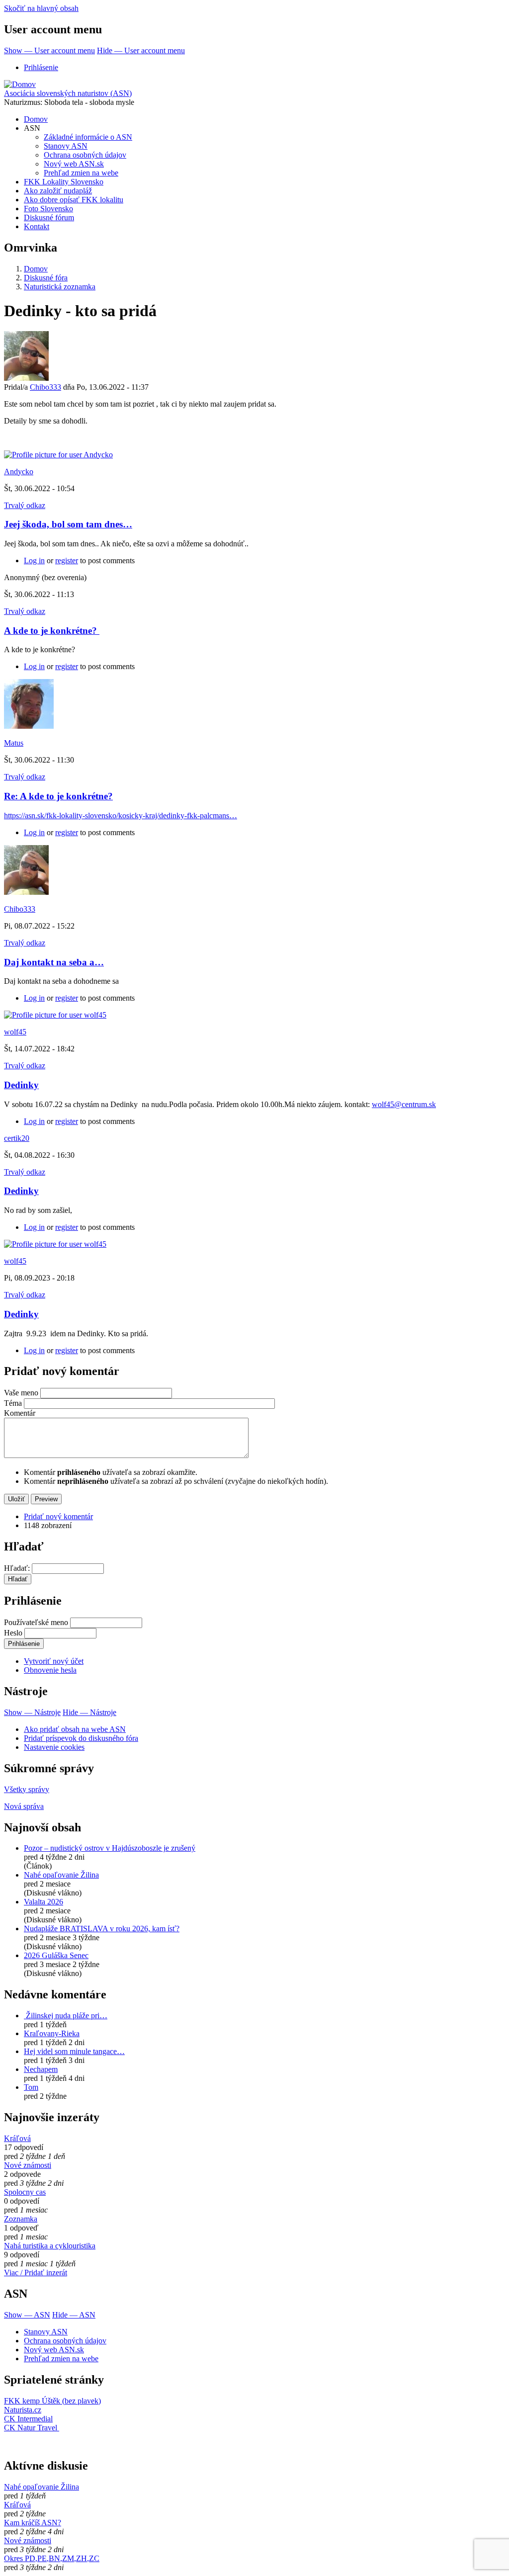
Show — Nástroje (32, 1712)
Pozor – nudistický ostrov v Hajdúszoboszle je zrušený (110, 1848)
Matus (14, 743)
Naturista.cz (23, 2410)
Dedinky (21, 1085)
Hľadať (16, 1568)
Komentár (20, 1413)
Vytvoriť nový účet (54, 1661)
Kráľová (17, 2138)
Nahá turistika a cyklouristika (50, 2246)
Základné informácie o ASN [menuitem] (88, 137)
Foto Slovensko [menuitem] (48, 209)
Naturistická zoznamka (60, 287)
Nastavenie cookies (54, 1747)
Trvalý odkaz (25, 505)
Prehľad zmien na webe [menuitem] (81, 173)
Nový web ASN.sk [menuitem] (74, 164)
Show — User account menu (49, 50)
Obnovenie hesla (50, 1670)
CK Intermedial (28, 2419)
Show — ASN (27, 2315)
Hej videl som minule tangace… (74, 2051)
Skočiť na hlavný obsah (41, 8)
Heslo (13, 1633)
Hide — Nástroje (89, 1712)
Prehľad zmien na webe (61, 2359)
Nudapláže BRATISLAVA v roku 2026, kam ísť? (102, 1929)
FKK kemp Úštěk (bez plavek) (52, 2401)
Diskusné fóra (46, 278)
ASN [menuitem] (32, 128)
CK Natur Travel (32, 2428)
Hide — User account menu (141, 50)
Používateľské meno (36, 1622)
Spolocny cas (25, 2192)
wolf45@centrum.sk (404, 1104)
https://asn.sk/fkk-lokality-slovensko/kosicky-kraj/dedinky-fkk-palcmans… (121, 816)
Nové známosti (28, 2165)
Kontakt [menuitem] (37, 226)
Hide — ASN (74, 2315)
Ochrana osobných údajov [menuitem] (85, 155)
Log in (34, 560)
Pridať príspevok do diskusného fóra (81, 1738)
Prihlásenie (41, 67)
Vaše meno (21, 1393)
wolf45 (15, 1032)
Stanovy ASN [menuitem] (66, 146)
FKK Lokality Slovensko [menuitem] (64, 182)
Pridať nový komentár (58, 1516)
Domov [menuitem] (36, 119)
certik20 (17, 1138)
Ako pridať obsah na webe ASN (75, 1729)
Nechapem (41, 2069)
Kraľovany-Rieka (52, 2033)
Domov (36, 269)
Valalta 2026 (43, 1902)
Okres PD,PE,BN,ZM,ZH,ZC (52, 2558)
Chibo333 (45, 387)
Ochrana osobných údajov (65, 2341)
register (67, 560)
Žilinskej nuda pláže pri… (66, 2016)
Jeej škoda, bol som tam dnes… (68, 524)
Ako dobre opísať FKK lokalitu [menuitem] (74, 200)
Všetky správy (27, 1789)
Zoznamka (21, 2219)
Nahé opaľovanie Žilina (61, 1875)
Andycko (19, 472)
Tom (31, 2087)
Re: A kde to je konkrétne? (58, 796)
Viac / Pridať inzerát (36, 2273)
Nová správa (24, 1806)
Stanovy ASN (46, 2332)
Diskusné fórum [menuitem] (49, 217)
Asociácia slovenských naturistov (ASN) (68, 93)
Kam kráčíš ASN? (33, 2523)
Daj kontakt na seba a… (54, 962)
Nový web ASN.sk (54, 2350)
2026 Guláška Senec (56, 1955)
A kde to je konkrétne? (52, 631)
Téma (13, 1403)
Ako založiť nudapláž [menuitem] (58, 191)
